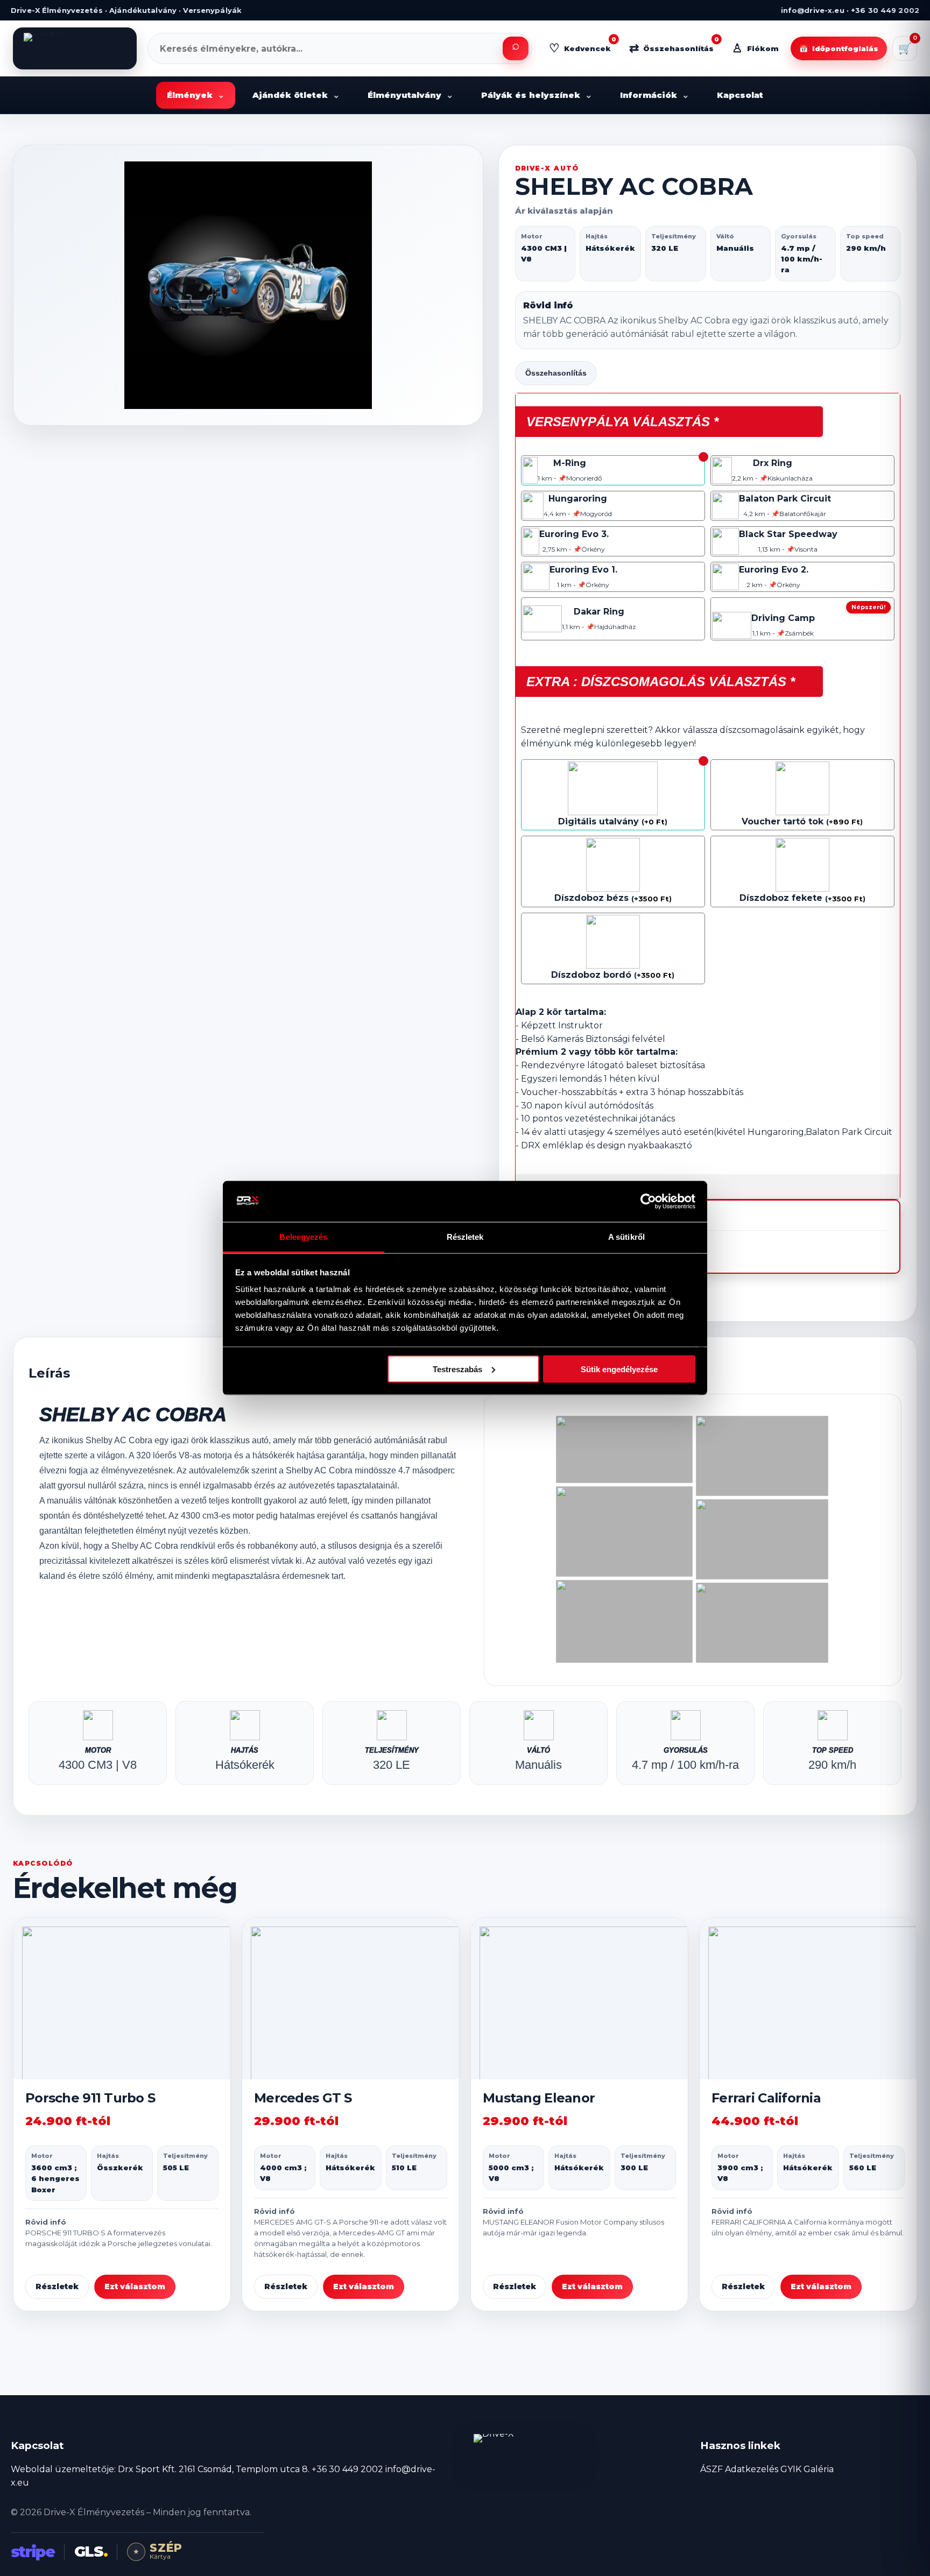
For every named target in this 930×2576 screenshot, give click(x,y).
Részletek (57, 2286)
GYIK (791, 2469)
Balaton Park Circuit (785, 499)
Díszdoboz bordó (591, 975)
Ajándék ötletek (296, 95)
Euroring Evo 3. (574, 534)
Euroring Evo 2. (774, 570)
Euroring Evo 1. (583, 570)
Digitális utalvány (598, 821)
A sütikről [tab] (626, 1237)
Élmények (196, 95)
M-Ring (570, 463)
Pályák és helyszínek (537, 95)
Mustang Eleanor (539, 2098)
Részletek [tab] (465, 1237)
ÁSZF (711, 2469)
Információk (654, 95)
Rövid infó (548, 305)
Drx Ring (773, 463)
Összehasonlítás (556, 373)
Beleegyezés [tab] (303, 1237)
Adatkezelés (752, 2469)
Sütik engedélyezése (619, 1369)
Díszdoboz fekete (781, 898)
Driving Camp (783, 618)
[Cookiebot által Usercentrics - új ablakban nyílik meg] (648, 1201)
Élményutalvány (410, 95)
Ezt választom (135, 2286)
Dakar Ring (599, 612)
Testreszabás (457, 1369)
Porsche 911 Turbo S (90, 2098)
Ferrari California (766, 2098)
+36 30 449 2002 (347, 2469)
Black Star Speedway (788, 534)
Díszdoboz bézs (591, 898)
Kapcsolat (740, 95)
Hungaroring (578, 499)
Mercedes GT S (303, 2098)
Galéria (819, 2469)
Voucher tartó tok (783, 821)
